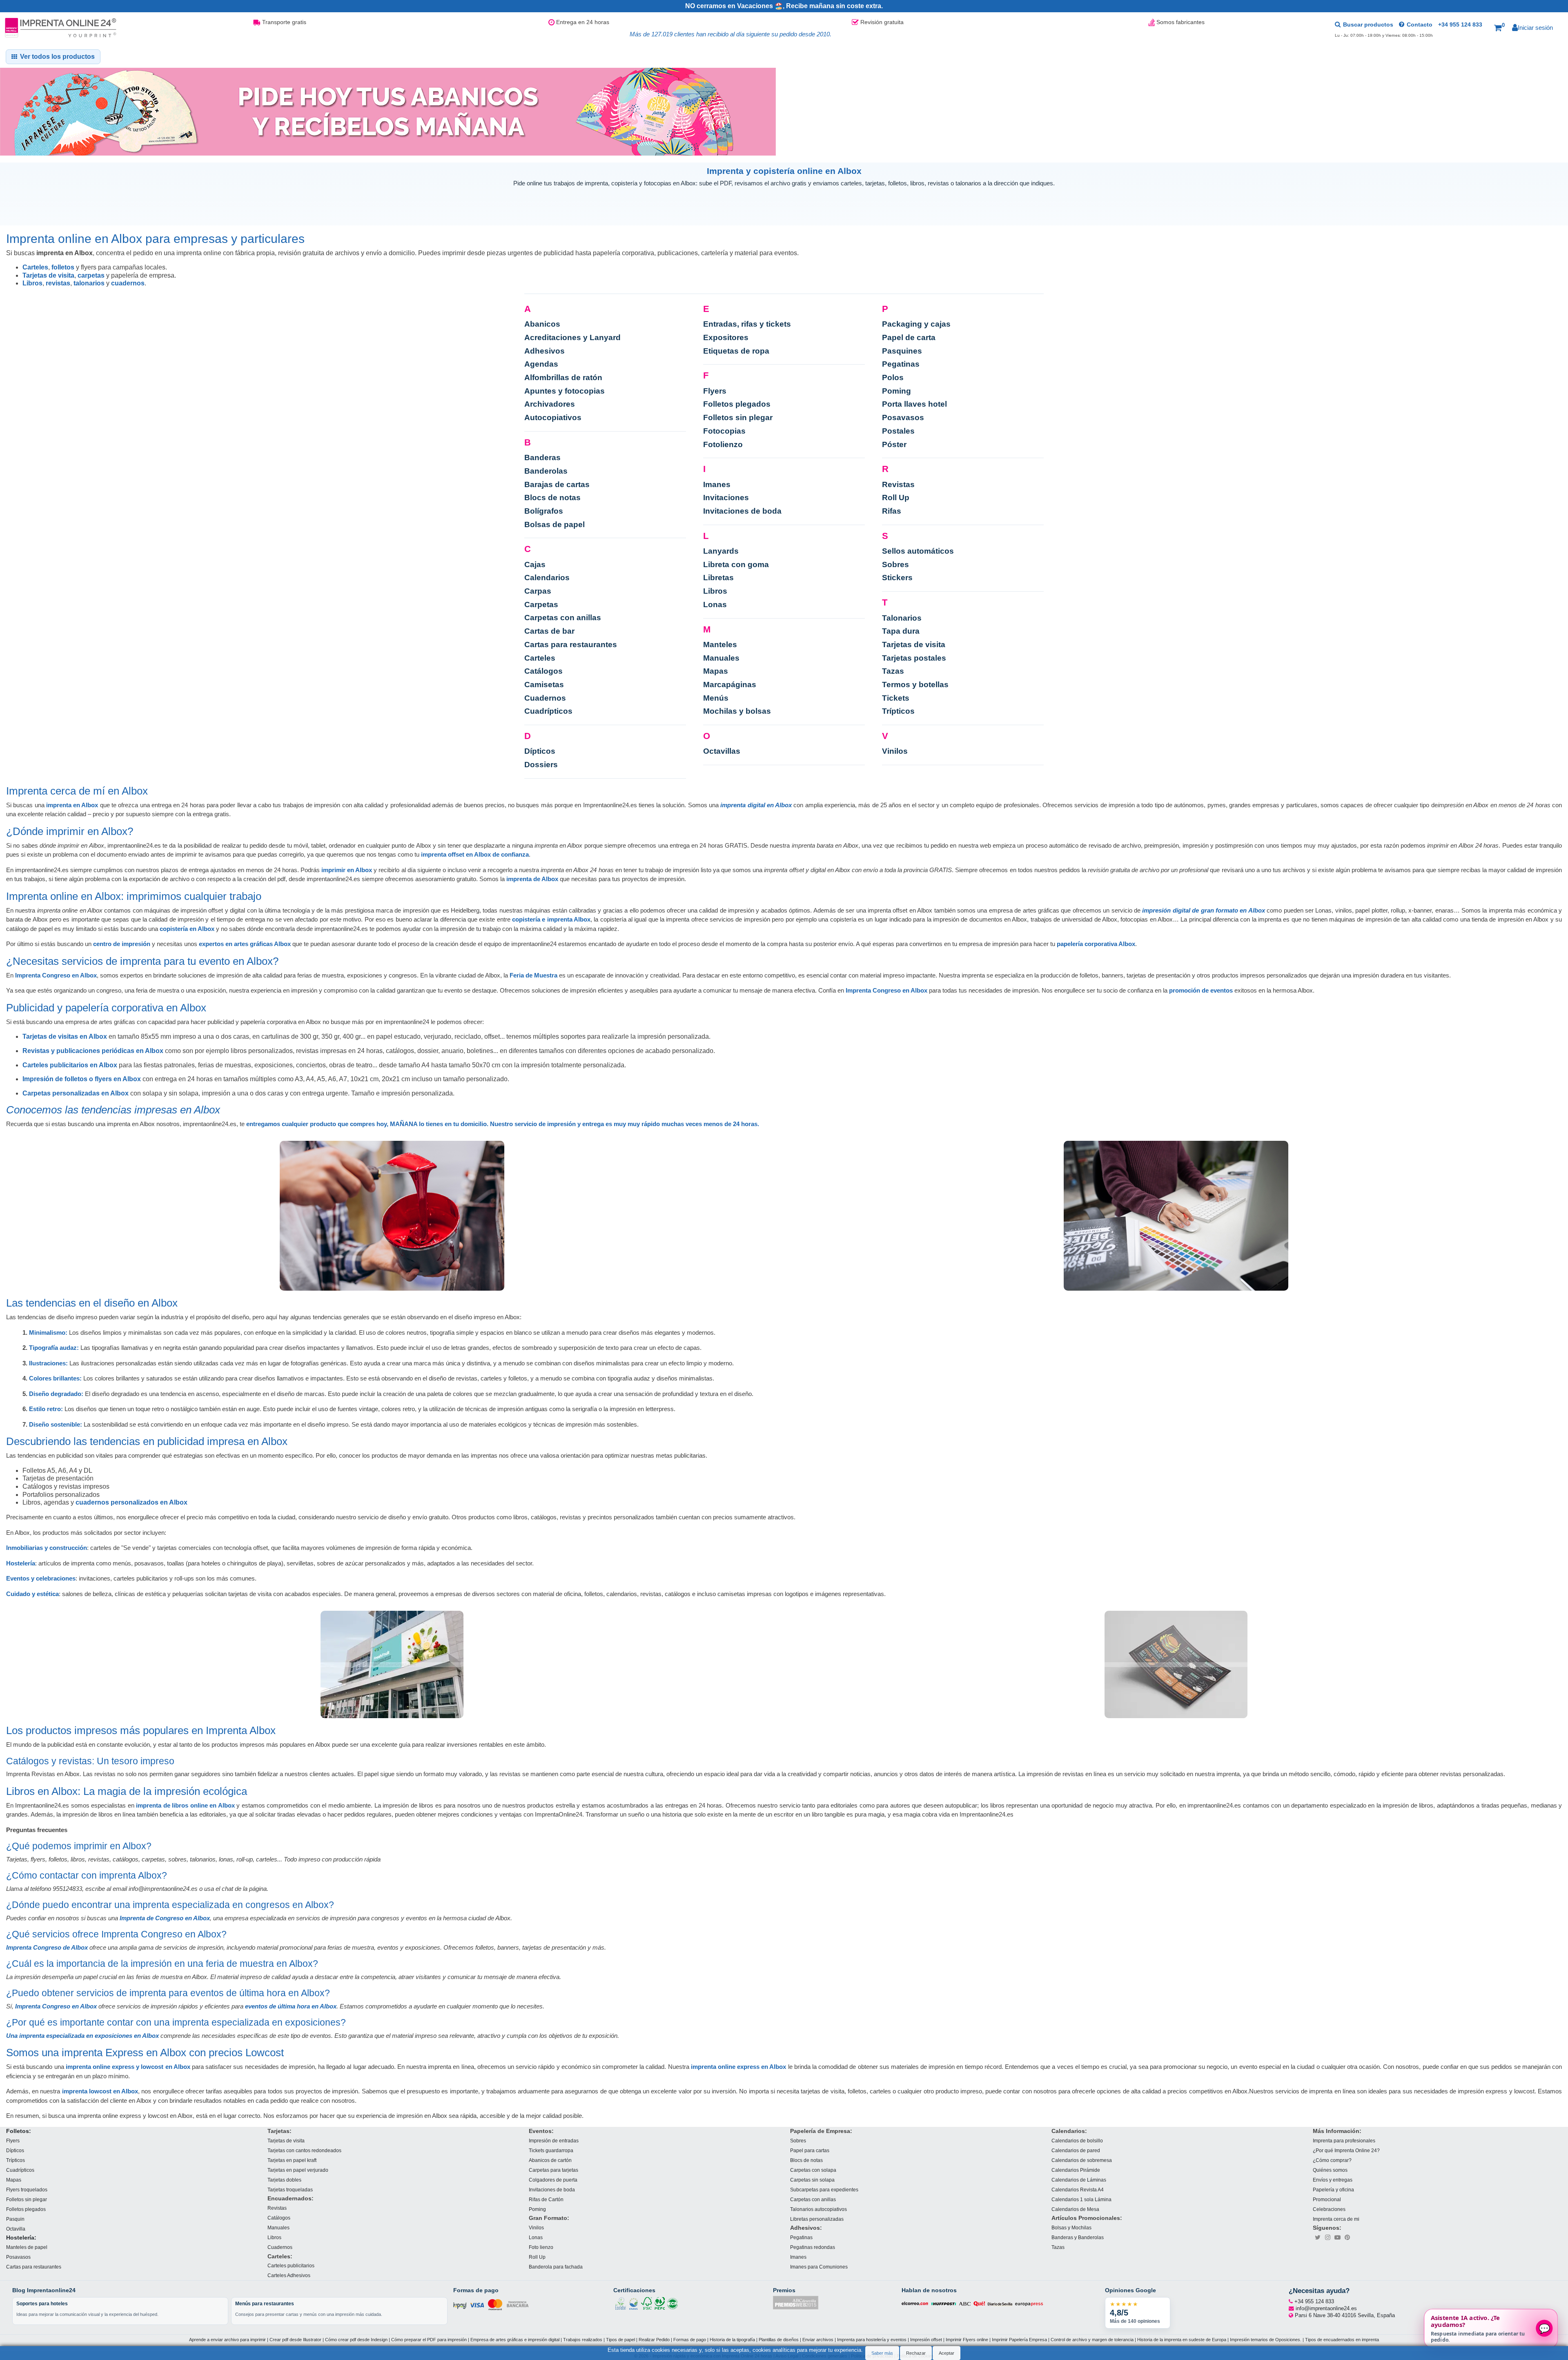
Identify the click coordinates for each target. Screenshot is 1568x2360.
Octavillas (722, 751)
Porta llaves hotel (914, 404)
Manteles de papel (27, 2247)
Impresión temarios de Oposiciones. (1266, 2340)
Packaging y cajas (916, 324)
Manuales (721, 658)
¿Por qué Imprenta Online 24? (1346, 2150)
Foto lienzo (541, 2247)
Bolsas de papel (555, 524)
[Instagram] (1327, 2237)
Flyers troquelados (27, 2189)
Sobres (895, 564)
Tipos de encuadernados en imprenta (1342, 2340)
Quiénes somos (1330, 2170)
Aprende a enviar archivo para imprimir (227, 2340)
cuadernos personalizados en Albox (131, 1502)
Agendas (541, 364)
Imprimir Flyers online (967, 2340)
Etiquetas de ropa (736, 351)
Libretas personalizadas (817, 2219)
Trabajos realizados (583, 2340)
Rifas (892, 511)
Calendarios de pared (1076, 2150)
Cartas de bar (549, 631)
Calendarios (547, 578)
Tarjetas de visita (48, 275)
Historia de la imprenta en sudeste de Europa (1182, 2340)
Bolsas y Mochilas (1071, 2228)
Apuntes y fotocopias (565, 391)
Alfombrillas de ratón (563, 377)
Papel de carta (909, 337)
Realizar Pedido (654, 2340)
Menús (716, 698)
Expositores (726, 337)
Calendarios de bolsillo (1077, 2140)
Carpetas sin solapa (812, 2179)
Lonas (715, 604)
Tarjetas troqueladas (290, 2189)
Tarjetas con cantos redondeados (304, 2150)
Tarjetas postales (914, 658)
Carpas (538, 591)
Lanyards (721, 551)
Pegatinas (901, 364)
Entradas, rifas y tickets (747, 324)
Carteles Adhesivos (289, 2275)
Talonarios (902, 618)
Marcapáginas (730, 685)
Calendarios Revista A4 (1078, 2189)
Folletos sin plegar (738, 417)
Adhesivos (545, 351)
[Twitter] (1318, 2237)
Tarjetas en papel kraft (292, 2160)
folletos (63, 267)
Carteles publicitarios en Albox (70, 1065)
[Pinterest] (1347, 2237)
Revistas (898, 484)
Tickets (896, 698)
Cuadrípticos (548, 711)
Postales (898, 431)
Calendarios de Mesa (1075, 2209)
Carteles (35, 267)
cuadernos (128, 283)
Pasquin (15, 2219)
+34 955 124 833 (1460, 24)
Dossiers (541, 765)
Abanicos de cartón (550, 2160)
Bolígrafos (544, 511)
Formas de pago (690, 2340)
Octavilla (16, 2228)
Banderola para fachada (556, 2267)
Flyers (715, 391)
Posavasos (903, 417)
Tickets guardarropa (551, 2150)
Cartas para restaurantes (571, 645)
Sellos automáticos (918, 551)
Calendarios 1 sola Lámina (1081, 2199)
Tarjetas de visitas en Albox (65, 1036)
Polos (893, 377)
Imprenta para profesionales (1344, 2140)
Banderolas (546, 471)
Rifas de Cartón (546, 2199)
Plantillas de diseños (779, 2340)
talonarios (89, 283)
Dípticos (540, 751)
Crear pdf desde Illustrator (295, 2340)
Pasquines (902, 351)
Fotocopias (724, 431)
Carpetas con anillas (563, 618)
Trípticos (898, 711)
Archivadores (550, 404)
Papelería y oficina (1333, 2189)
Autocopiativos (553, 417)
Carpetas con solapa (813, 2170)
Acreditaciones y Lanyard (572, 337)
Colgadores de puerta (553, 2179)
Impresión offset (926, 2340)
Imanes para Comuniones (819, 2267)
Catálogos (543, 671)
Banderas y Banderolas (1078, 2237)
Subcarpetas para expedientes (824, 2189)
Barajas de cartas (557, 484)
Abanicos (542, 324)
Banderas (542, 458)
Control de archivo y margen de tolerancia (1092, 2340)
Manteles (720, 645)
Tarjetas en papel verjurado (298, 2170)
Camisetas (544, 685)
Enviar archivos (818, 2340)
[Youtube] (1337, 2237)
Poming (896, 391)
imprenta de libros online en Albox (185, 1805)
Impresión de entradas (554, 2140)
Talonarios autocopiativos (819, 2209)
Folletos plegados (737, 404)
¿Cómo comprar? (1332, 2160)
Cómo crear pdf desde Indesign (356, 2340)
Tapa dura (901, 631)
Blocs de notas (552, 498)
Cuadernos (545, 698)
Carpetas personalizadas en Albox (76, 1093)
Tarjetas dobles (284, 2179)
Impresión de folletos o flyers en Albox (82, 1079)
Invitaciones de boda (742, 511)
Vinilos (895, 751)
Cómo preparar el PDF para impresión (429, 2340)
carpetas (91, 275)
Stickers (897, 578)
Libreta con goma (736, 564)
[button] (1499, 28)
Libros (32, 283)
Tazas (893, 671)
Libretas (718, 578)
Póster (894, 444)
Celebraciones (1329, 2209)
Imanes (717, 484)
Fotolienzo (723, 444)
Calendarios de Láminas (1079, 2179)
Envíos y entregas (1333, 2179)
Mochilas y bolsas (737, 711)
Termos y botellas (915, 685)
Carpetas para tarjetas (553, 2170)
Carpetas (541, 604)
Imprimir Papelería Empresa (1019, 2340)
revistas (58, 283)
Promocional (1327, 2199)
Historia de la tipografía (732, 2340)
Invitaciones (726, 498)
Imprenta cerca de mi (1336, 2219)
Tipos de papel (620, 2340)
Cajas (535, 564)
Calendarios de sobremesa (1082, 2160)
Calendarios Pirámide (1076, 2170)
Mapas (716, 671)
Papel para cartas (810, 2150)
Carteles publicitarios (291, 2265)
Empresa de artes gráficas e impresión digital (515, 2340)
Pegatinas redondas (813, 2247)
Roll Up (896, 498)
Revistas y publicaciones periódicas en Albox (93, 1051)
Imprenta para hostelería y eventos (872, 2340)
